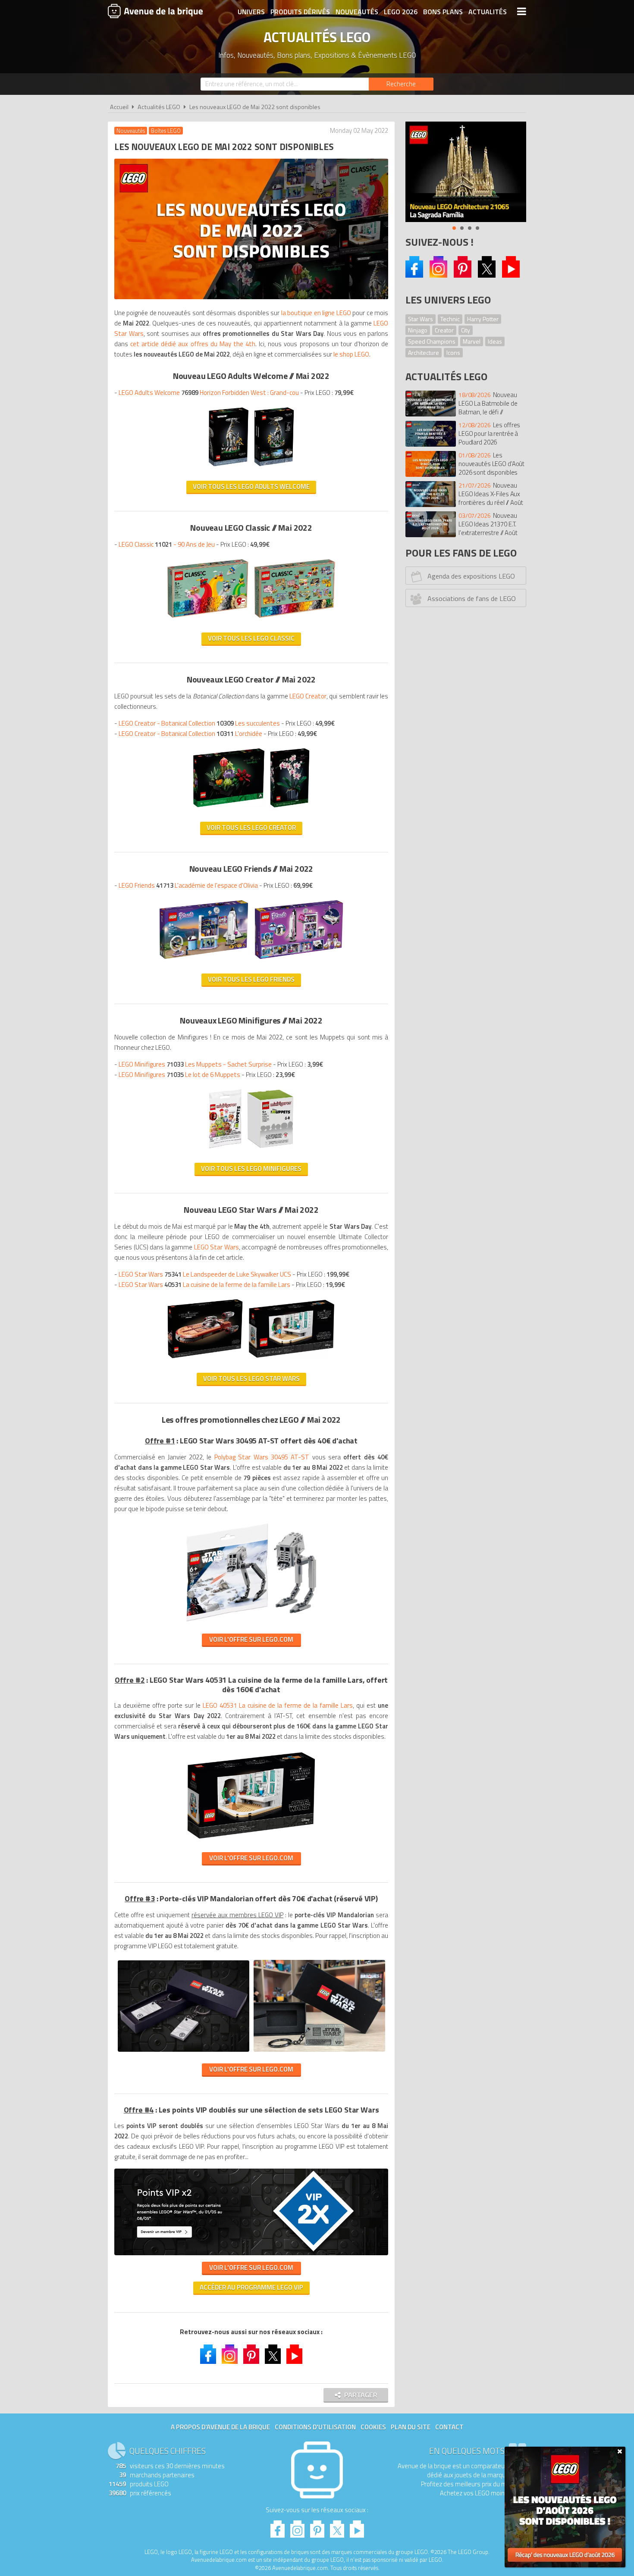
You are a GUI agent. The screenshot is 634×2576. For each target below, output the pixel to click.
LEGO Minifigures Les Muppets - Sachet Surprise (195, 1064)
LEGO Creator (308, 696)
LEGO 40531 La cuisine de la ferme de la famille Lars (278, 1705)
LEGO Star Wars (217, 1247)
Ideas (495, 341)
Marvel (472, 341)
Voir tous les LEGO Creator (251, 828)
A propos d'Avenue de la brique (220, 2427)
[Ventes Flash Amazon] (466, 172)
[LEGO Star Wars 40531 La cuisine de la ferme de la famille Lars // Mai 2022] (292, 1361)
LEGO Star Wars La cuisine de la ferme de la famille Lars (204, 1285)
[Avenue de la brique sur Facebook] (414, 275)
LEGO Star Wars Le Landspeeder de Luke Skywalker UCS (205, 1274)
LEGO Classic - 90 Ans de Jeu (167, 544)
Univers (251, 12)
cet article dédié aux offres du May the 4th (193, 344)
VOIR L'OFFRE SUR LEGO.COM (251, 1639)
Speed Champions (432, 341)
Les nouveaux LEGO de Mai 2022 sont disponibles (255, 107)
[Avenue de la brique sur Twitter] (273, 2355)
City (466, 330)
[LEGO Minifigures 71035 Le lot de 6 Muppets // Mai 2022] (270, 1151)
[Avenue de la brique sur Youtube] (511, 275)
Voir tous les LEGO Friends (251, 979)
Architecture (424, 352)
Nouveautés (357, 12)
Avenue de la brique (155, 11)
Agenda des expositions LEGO (471, 576)
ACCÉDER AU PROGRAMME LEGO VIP (251, 2287)
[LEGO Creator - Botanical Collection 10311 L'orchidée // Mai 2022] (290, 810)
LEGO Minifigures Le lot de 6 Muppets (179, 1075)
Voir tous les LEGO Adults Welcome (251, 487)
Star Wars (421, 319)
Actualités (488, 12)
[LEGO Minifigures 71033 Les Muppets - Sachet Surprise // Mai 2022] (225, 1151)
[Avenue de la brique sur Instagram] (438, 275)
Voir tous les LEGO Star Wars (251, 1379)
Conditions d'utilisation (315, 2427)
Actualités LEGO (159, 107)
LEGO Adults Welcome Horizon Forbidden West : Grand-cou (209, 393)
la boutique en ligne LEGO (316, 313)
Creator (444, 330)
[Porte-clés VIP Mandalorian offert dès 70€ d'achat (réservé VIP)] (184, 2052)
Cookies (373, 2427)
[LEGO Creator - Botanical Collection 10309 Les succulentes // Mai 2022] (229, 810)
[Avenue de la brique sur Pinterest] (463, 275)
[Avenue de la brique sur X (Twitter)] (487, 275)
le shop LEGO (351, 354)
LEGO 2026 (401, 12)
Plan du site (411, 2427)
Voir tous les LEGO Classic (251, 638)
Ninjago (418, 330)
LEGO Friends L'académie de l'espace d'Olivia (188, 885)
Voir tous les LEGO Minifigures (251, 1169)
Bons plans (443, 12)
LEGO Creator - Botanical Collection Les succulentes (199, 723)
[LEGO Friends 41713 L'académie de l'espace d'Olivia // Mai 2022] (204, 962)
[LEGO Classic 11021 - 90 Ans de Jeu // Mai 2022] (208, 621)
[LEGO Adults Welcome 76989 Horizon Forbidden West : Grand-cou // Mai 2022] (229, 469)
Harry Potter (483, 319)
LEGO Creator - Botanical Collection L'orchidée (190, 734)
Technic (450, 319)
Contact (449, 2427)
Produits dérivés (300, 12)
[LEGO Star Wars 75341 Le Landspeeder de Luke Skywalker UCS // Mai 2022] (205, 1361)
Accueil (119, 107)
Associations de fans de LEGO (472, 598)
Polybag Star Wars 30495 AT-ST (262, 1457)
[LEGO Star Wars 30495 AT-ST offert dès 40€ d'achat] (251, 1622)
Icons (453, 352)
